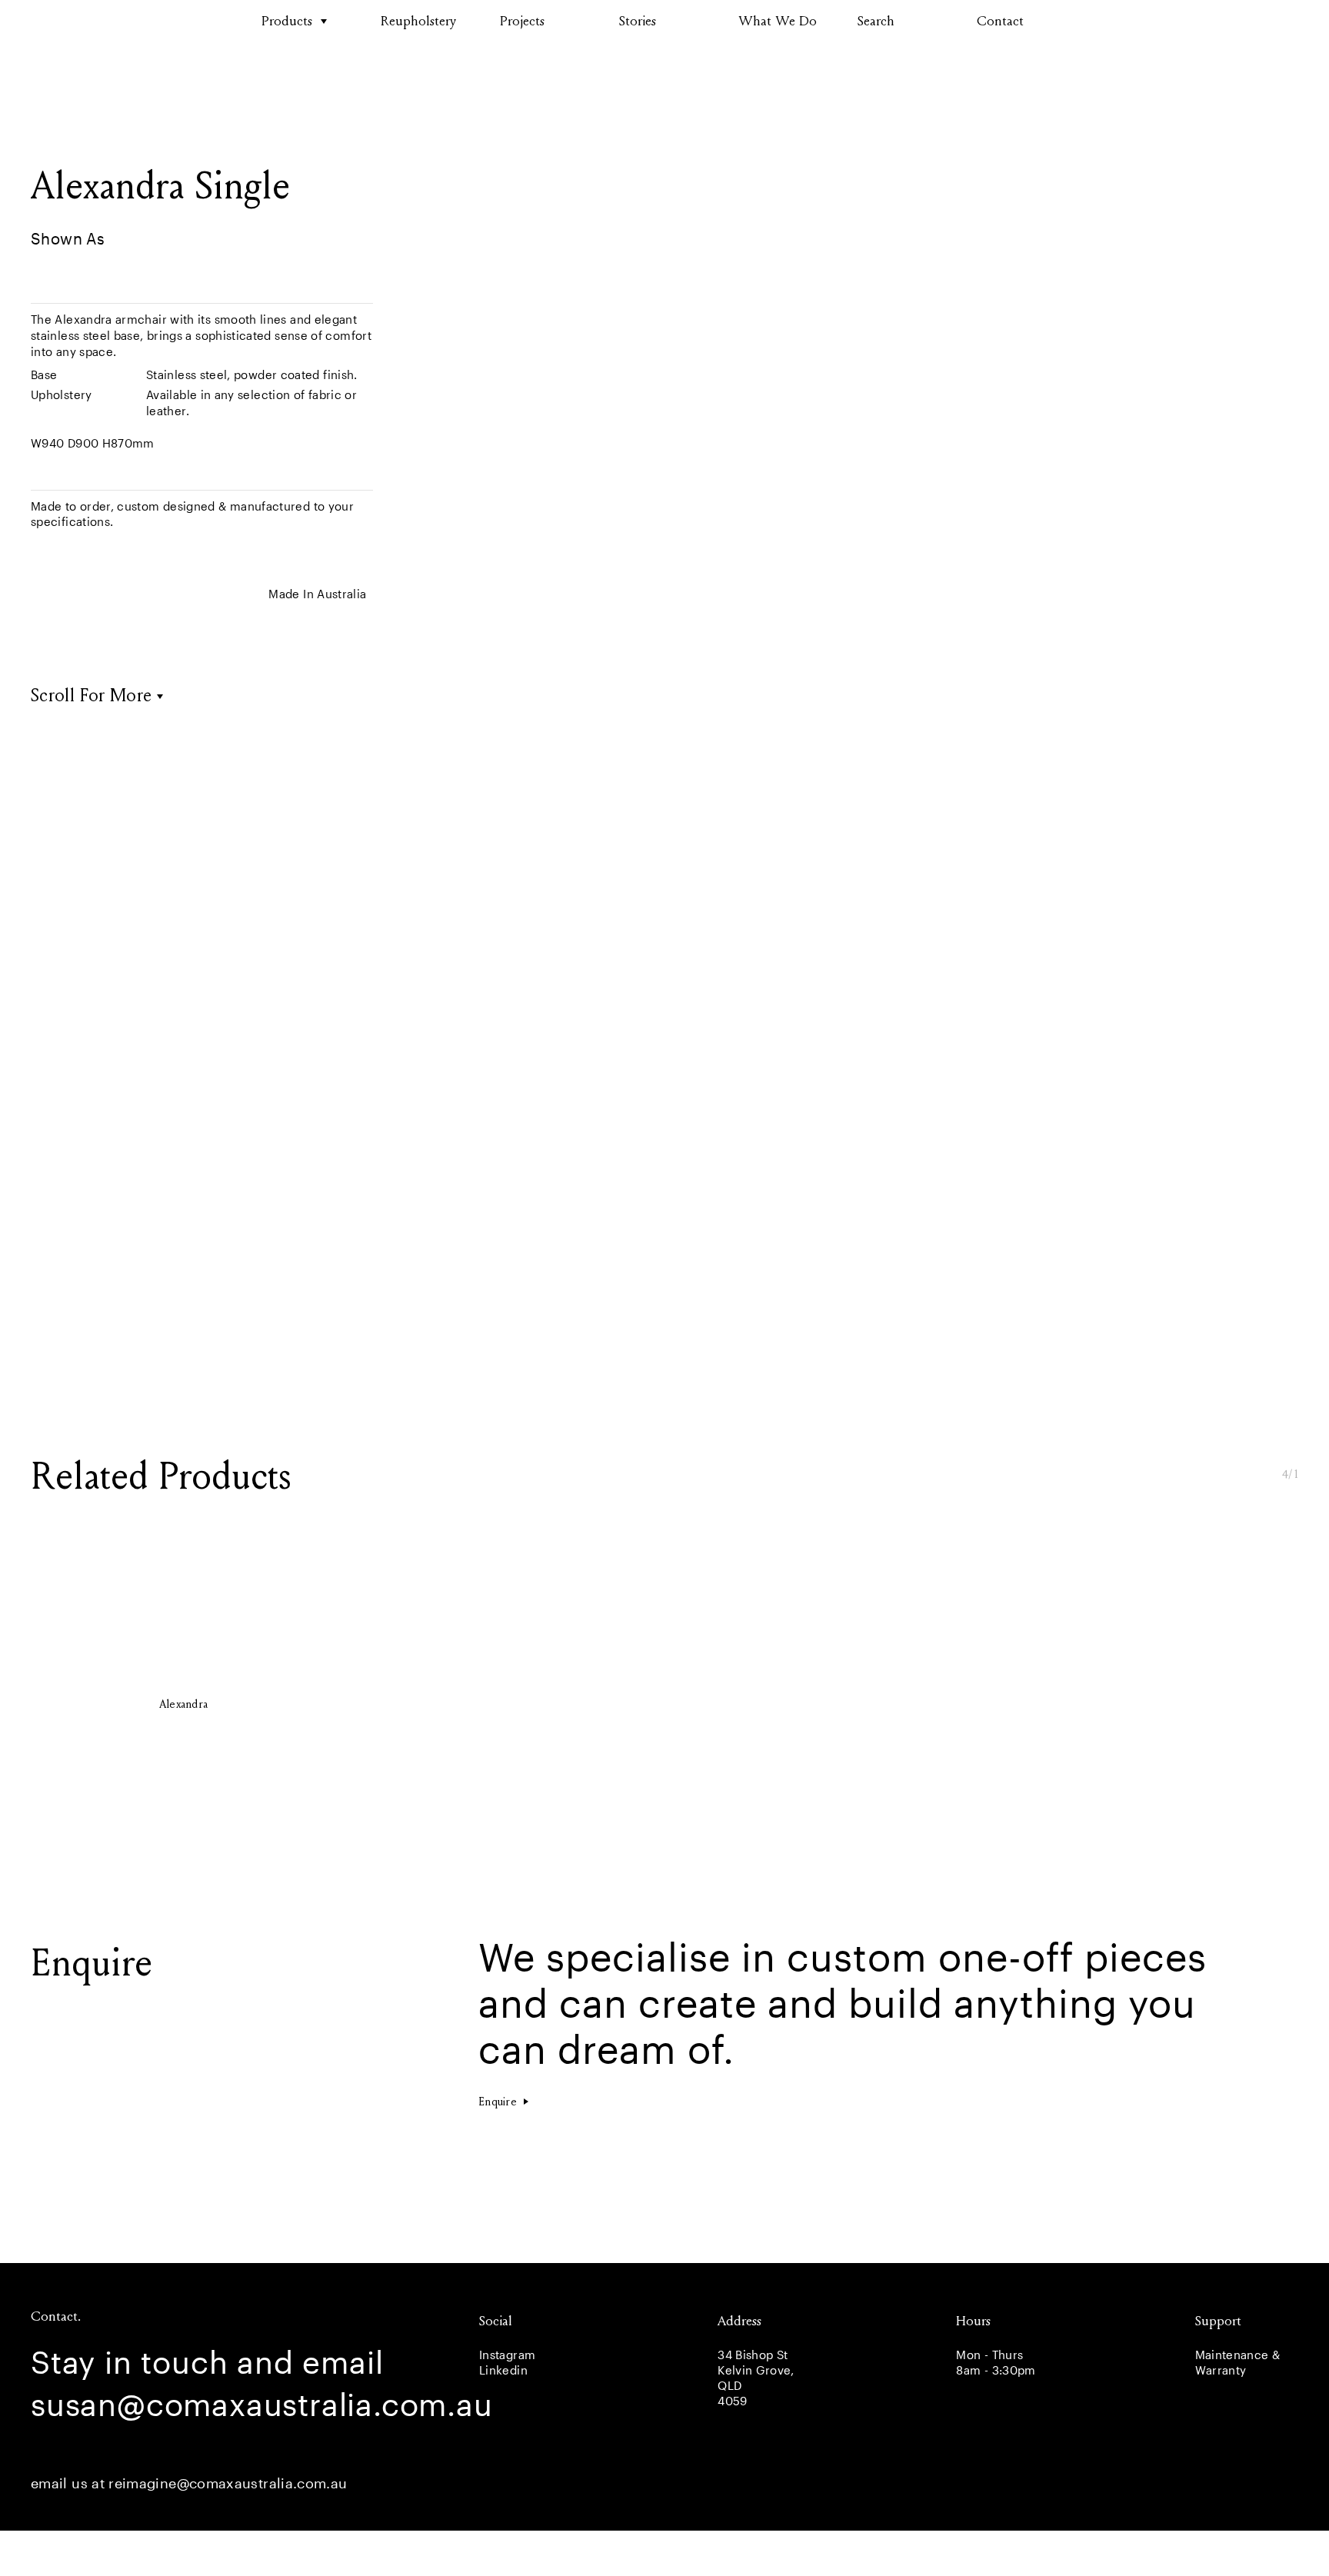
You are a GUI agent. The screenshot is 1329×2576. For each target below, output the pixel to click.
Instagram (507, 2355)
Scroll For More (91, 696)
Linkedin (503, 2370)
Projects (522, 21)
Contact (1000, 21)
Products (287, 21)
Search (876, 21)
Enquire (498, 2102)
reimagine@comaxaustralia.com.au (228, 2483)
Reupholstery (418, 21)
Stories (638, 21)
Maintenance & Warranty (1238, 2362)
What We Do (778, 21)
